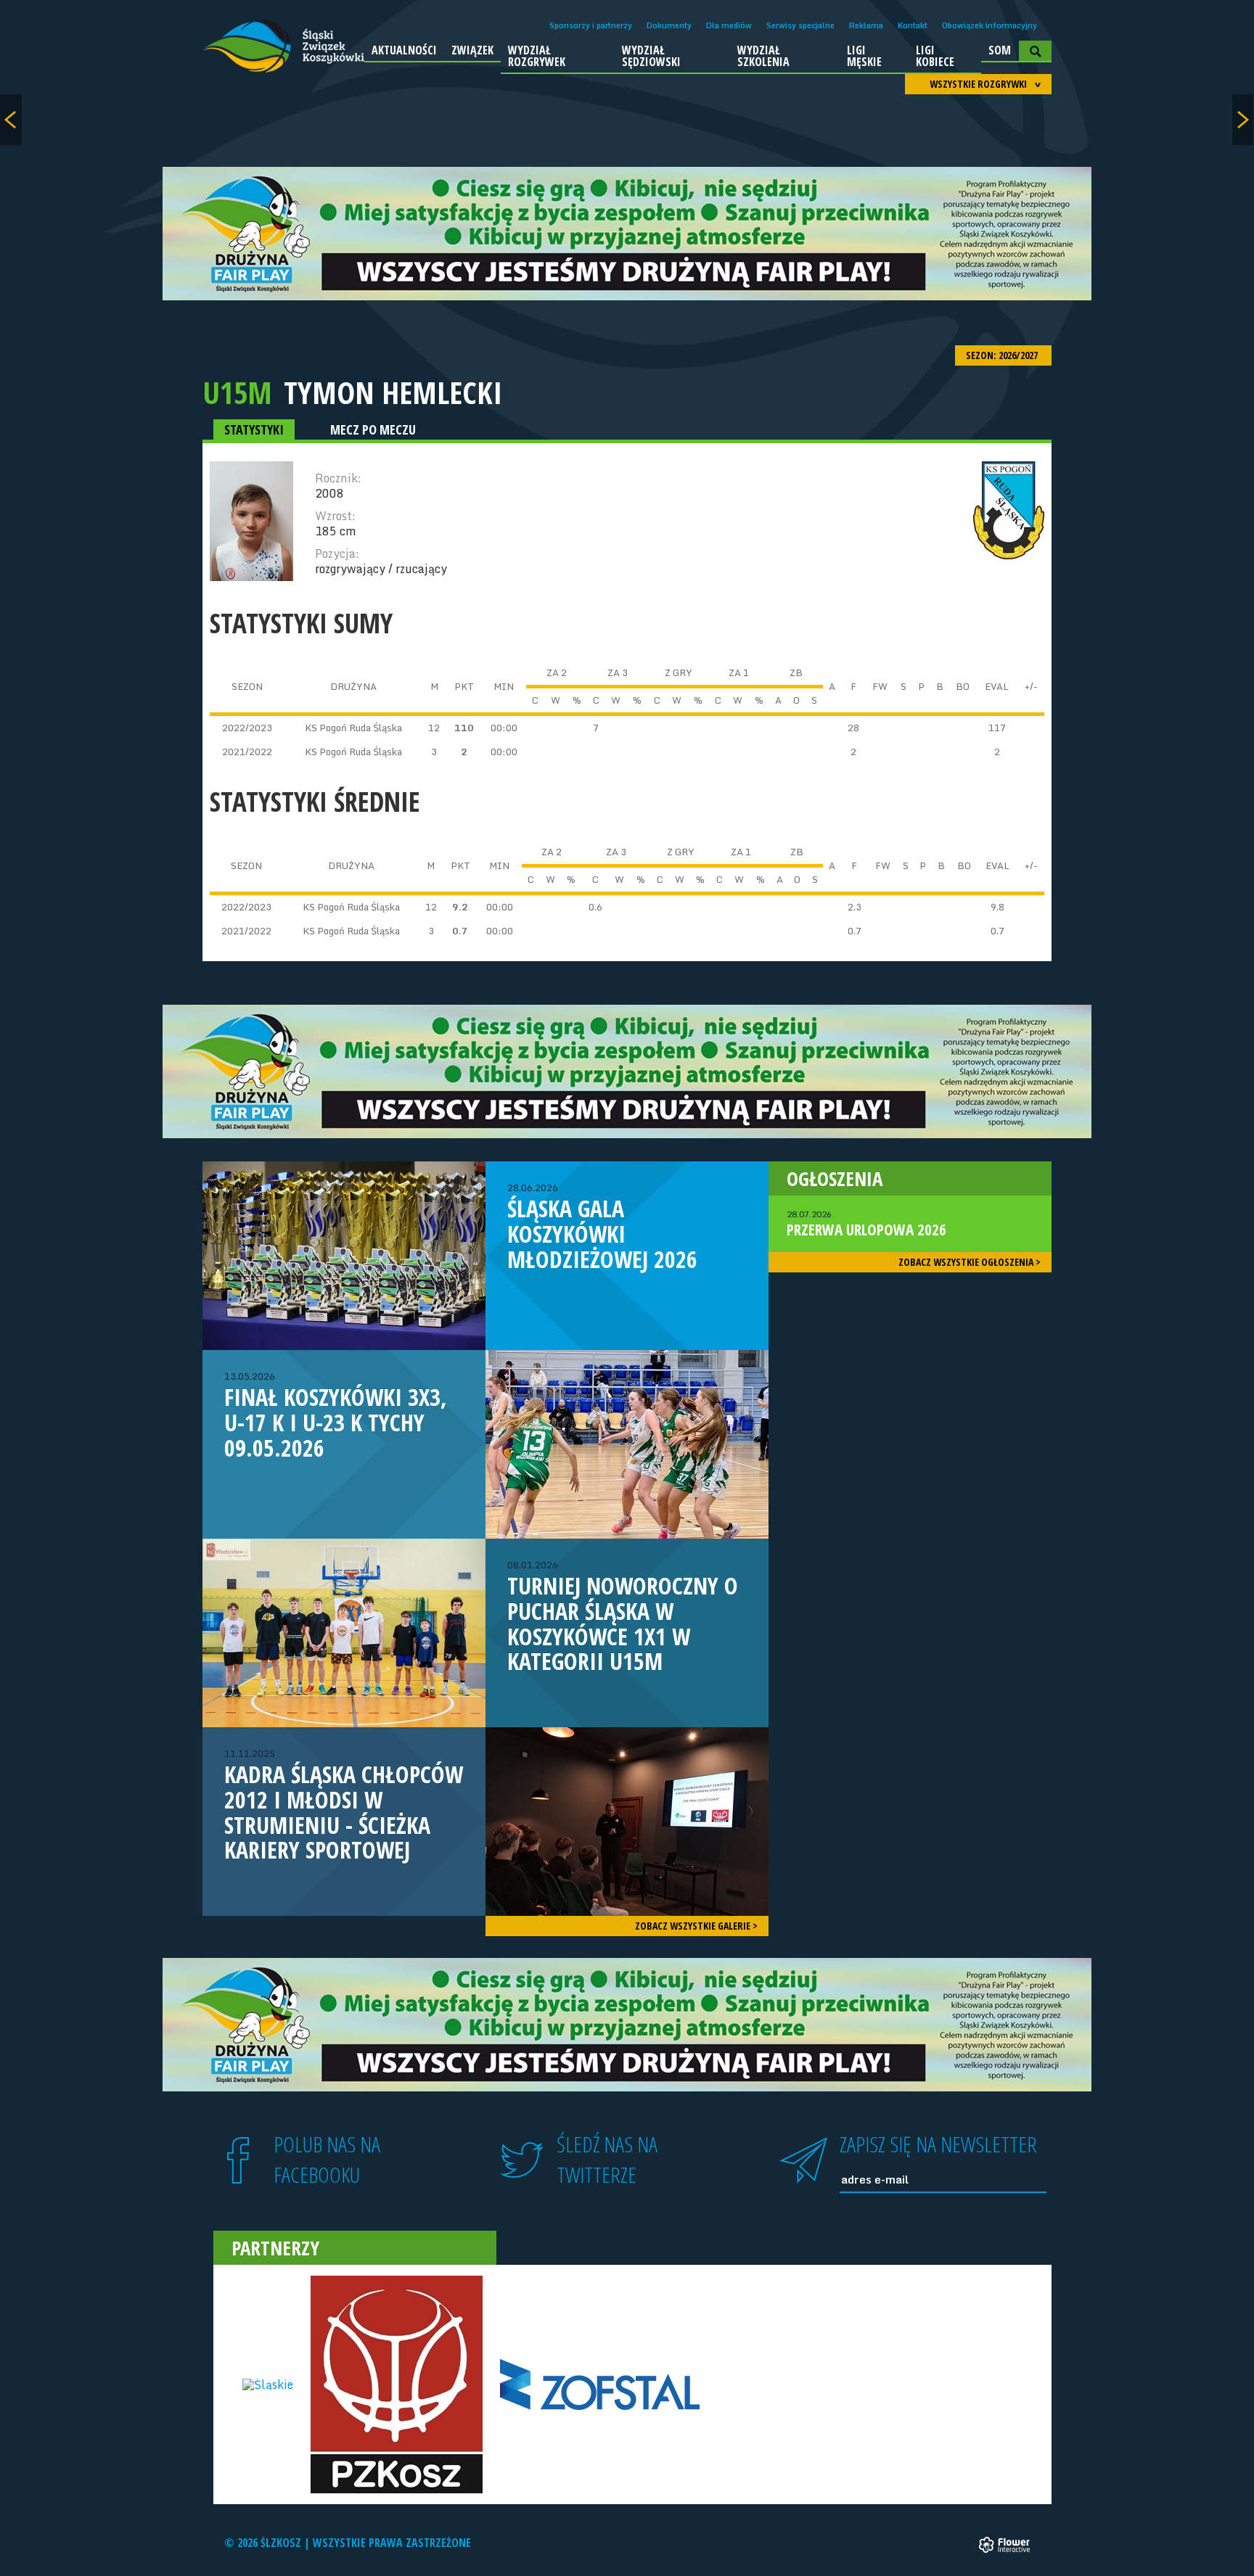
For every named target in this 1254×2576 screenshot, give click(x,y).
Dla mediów (729, 25)
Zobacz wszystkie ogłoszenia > (970, 1262)
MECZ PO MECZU (373, 429)
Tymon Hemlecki (393, 392)
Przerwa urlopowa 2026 (866, 1224)
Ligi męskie (864, 56)
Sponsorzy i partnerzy (591, 25)
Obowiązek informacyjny (989, 25)
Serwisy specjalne (800, 25)
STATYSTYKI (254, 429)
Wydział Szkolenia (763, 56)
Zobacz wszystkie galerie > (696, 1926)
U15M (237, 392)
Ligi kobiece (935, 56)
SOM (1000, 50)
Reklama (866, 25)
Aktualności (404, 50)
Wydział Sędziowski (651, 56)
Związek (472, 50)
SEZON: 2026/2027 (1003, 355)
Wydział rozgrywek (537, 56)
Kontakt (913, 25)
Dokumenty (669, 25)
